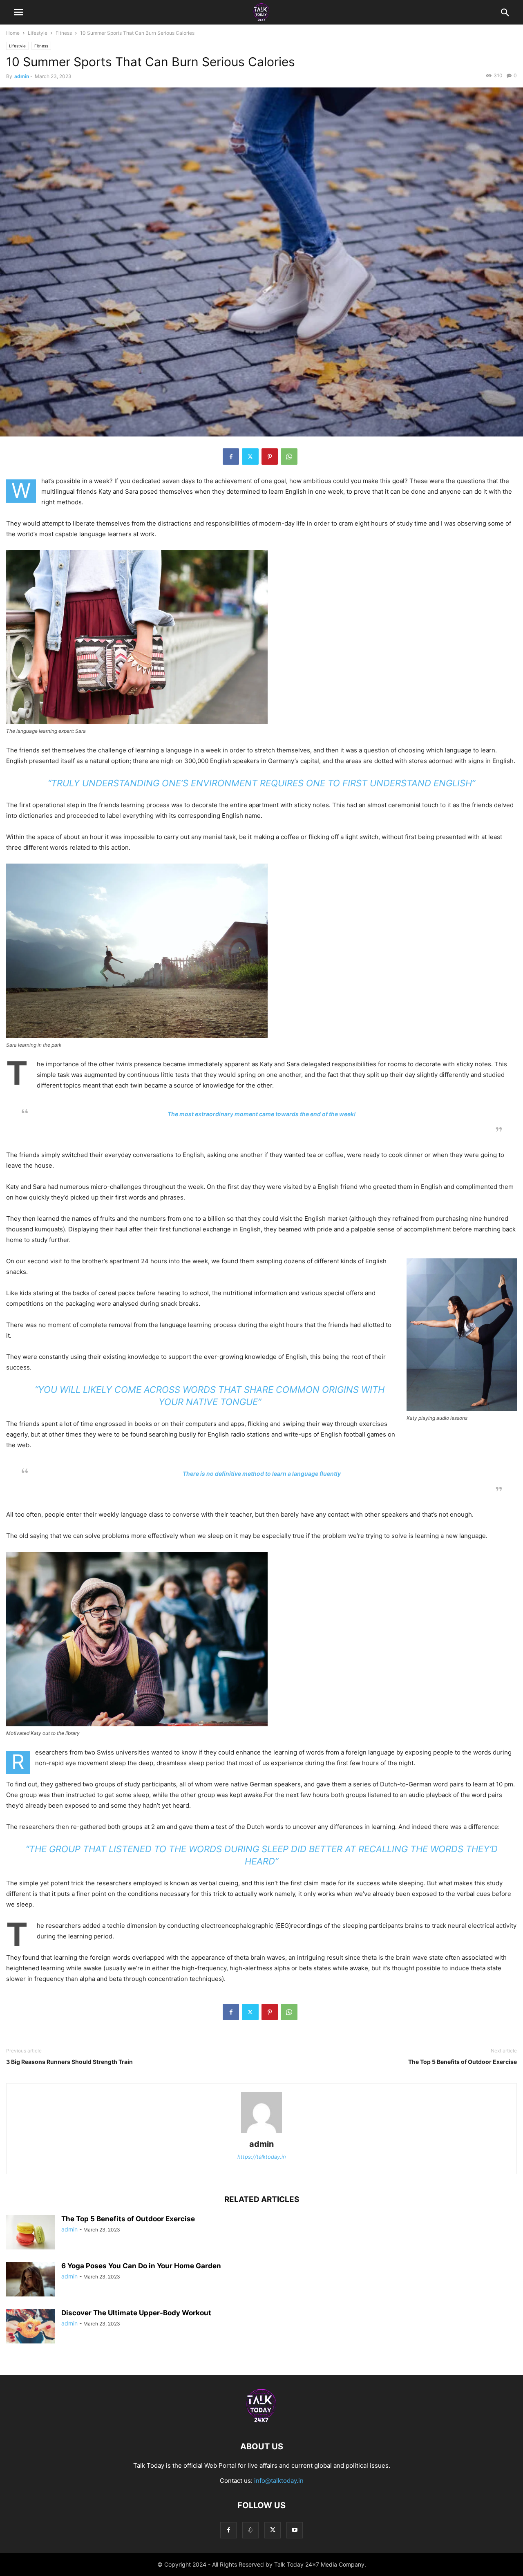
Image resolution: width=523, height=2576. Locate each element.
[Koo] (250, 2530)
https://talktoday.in (262, 2157)
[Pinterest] (270, 457)
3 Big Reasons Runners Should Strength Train (69, 2062)
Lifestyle (38, 33)
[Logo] (261, 2422)
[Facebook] (231, 457)
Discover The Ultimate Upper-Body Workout (136, 2313)
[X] (250, 457)
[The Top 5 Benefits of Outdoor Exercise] (31, 2233)
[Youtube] (295, 2530)
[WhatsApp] (289, 457)
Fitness (64, 33)
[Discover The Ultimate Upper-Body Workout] (31, 2327)
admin (22, 76)
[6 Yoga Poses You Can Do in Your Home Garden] (31, 2280)
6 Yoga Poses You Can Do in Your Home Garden (141, 2266)
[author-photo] (261, 2133)
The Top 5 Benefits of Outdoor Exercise (463, 2062)
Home (13, 33)
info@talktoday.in (279, 2481)
